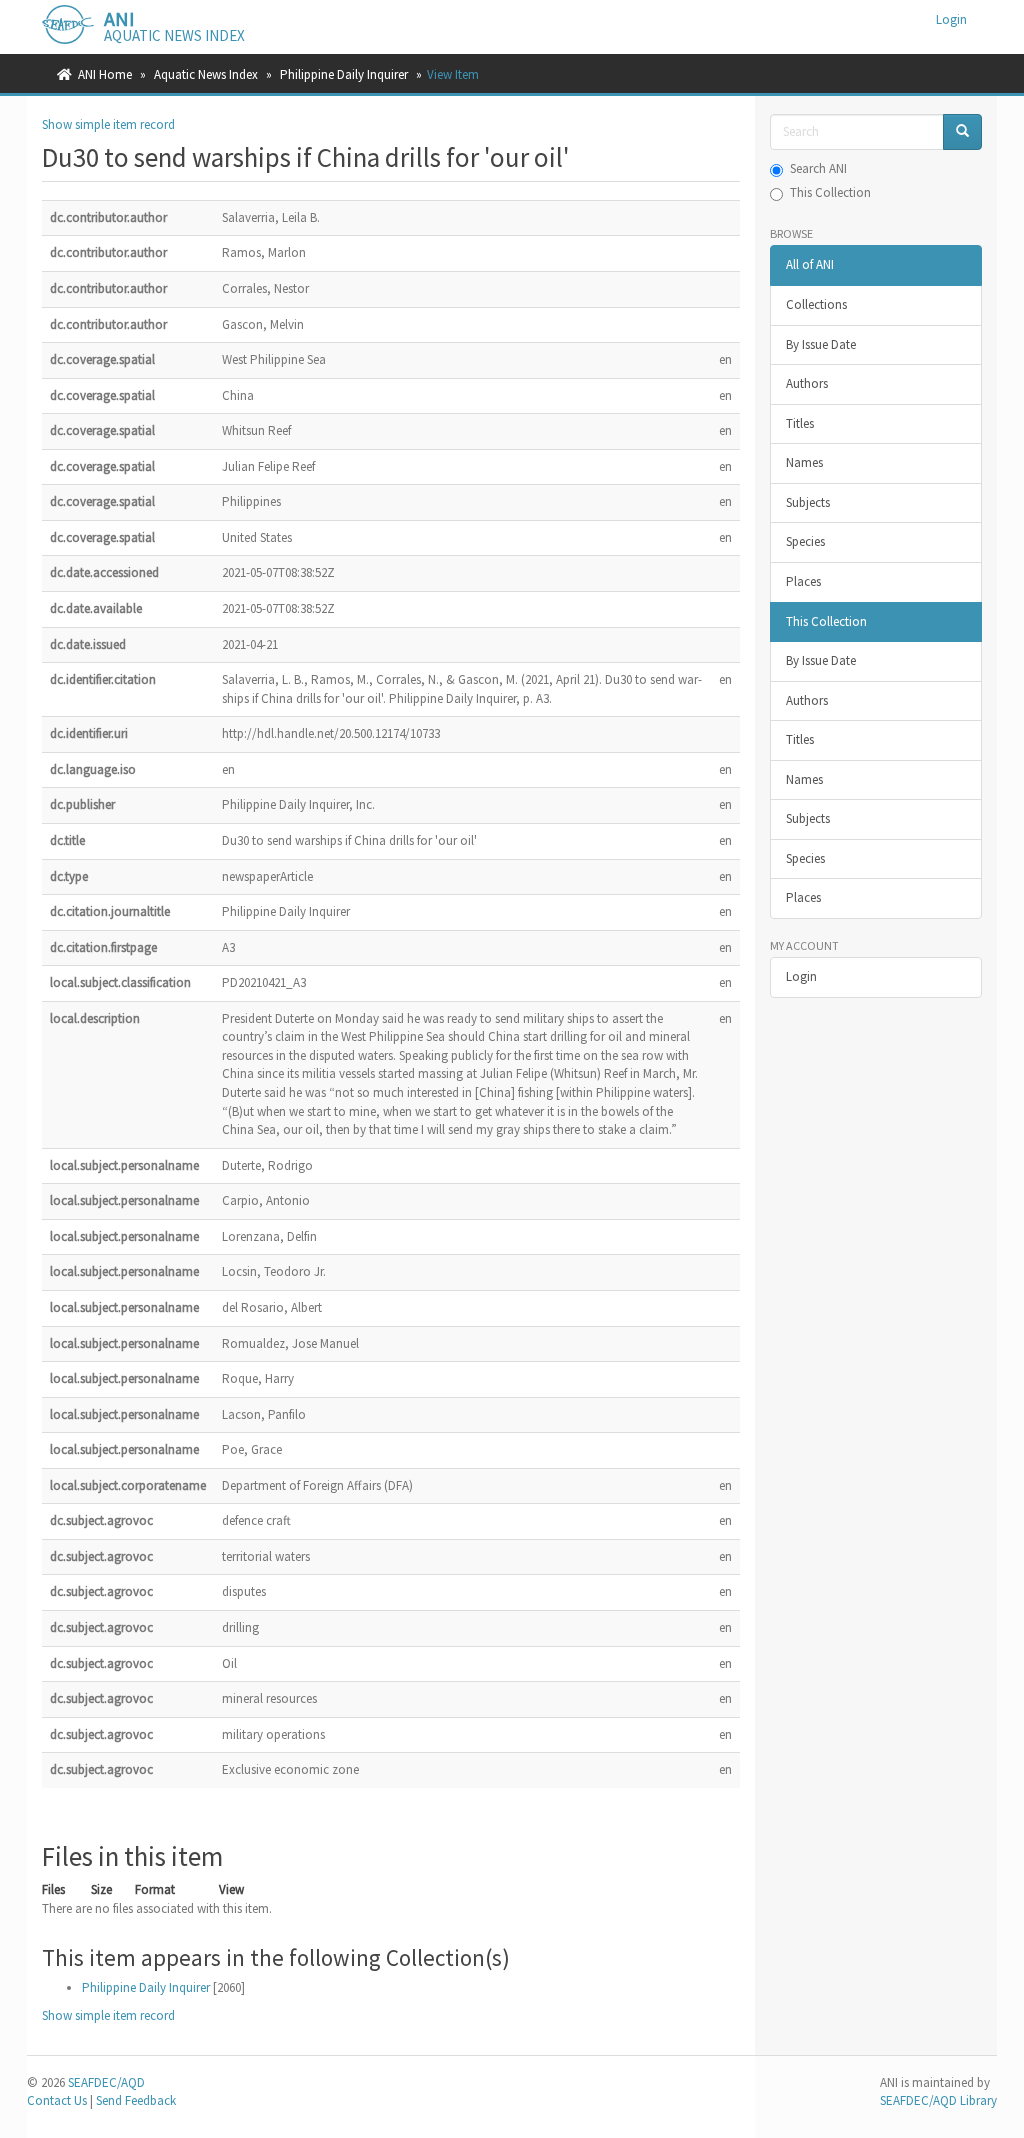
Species (805, 541)
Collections (816, 304)
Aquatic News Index (206, 74)
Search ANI (818, 168)
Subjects (808, 502)
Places (803, 581)
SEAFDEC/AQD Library (938, 2100)
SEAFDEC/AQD (106, 2082)
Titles (800, 423)
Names (804, 462)
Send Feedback (136, 2100)
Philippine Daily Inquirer (344, 74)
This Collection (830, 192)
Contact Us (57, 2100)
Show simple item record (108, 124)
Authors (807, 383)
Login (801, 976)
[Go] (962, 132)
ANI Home (105, 74)
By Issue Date (821, 344)
